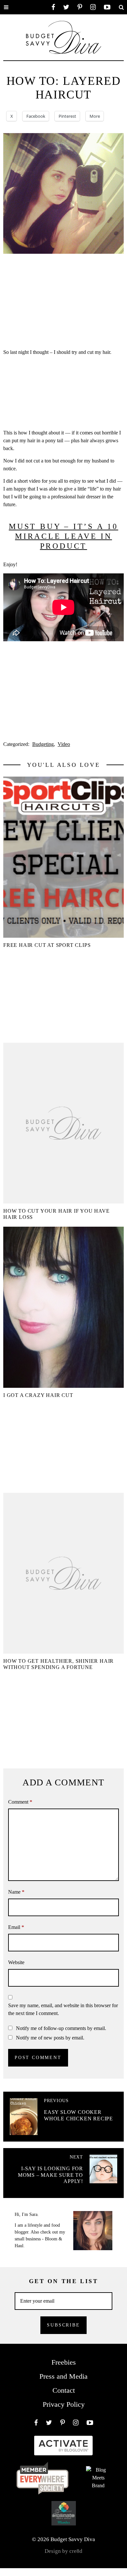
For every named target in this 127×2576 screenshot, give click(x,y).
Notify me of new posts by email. (50, 2038)
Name (16, 1892)
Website (16, 1962)
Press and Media (63, 2376)
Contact (64, 2390)
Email (16, 1927)
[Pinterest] (80, 7)
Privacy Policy (64, 2404)
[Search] (121, 7)
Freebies (64, 2362)
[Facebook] (53, 7)
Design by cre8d (63, 2551)
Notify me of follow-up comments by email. (61, 2028)
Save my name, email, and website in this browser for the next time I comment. (63, 2009)
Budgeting (43, 744)
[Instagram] (93, 7)
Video (64, 744)
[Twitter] (66, 7)
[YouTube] (107, 7)
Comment (20, 1802)
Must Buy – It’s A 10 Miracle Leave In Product (63, 536)
